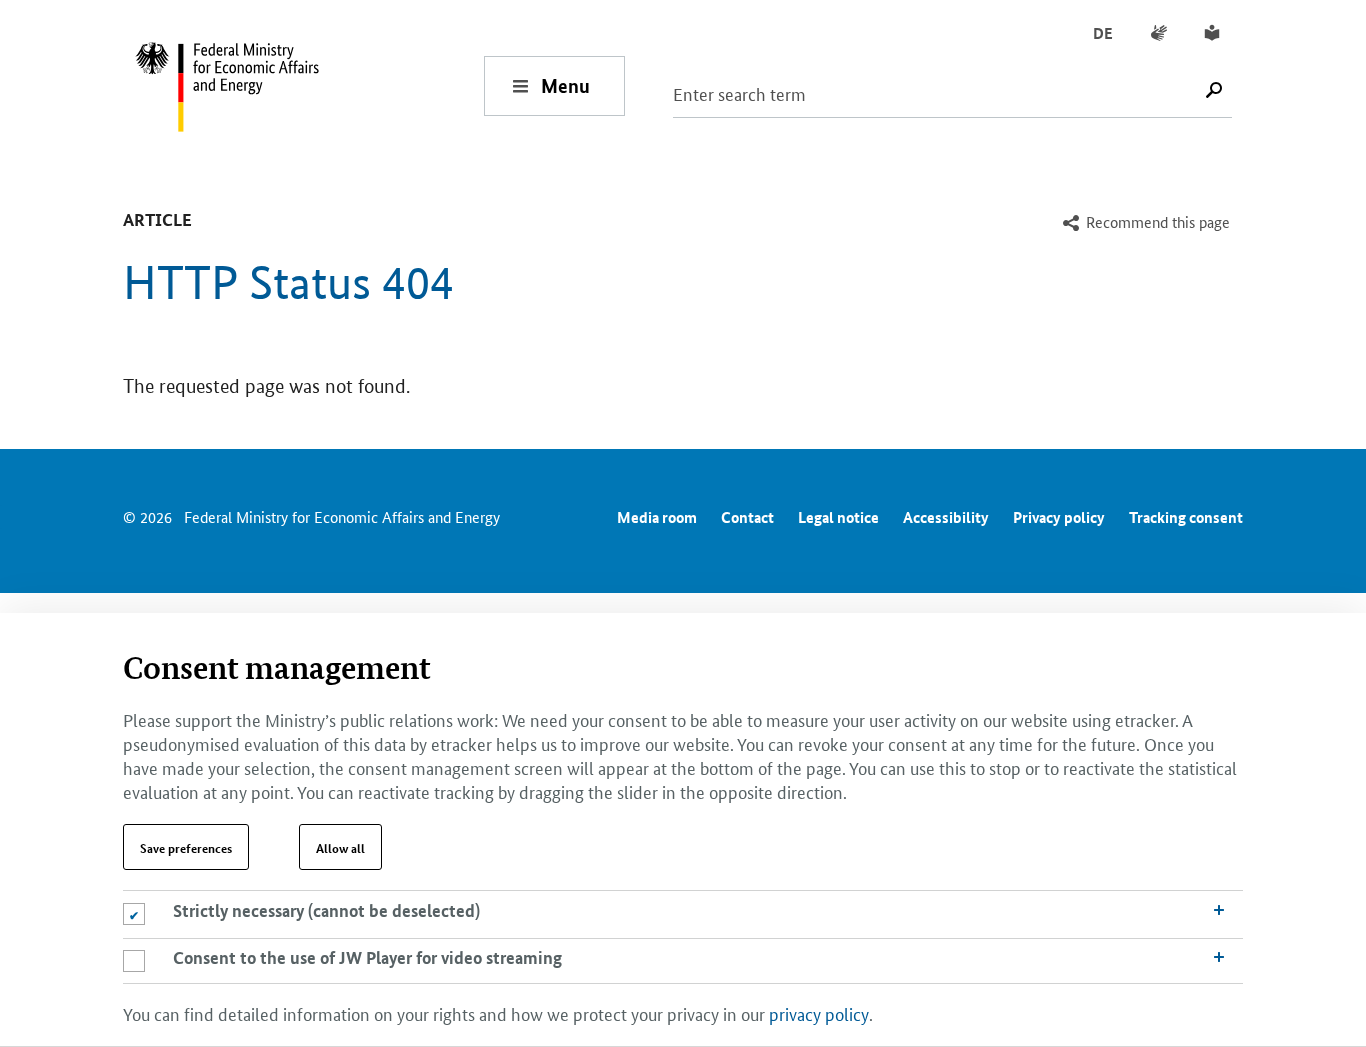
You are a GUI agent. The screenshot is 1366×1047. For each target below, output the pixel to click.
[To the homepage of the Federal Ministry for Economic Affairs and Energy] (309, 85)
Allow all (340, 847)
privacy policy (819, 1012)
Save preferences (186, 847)
